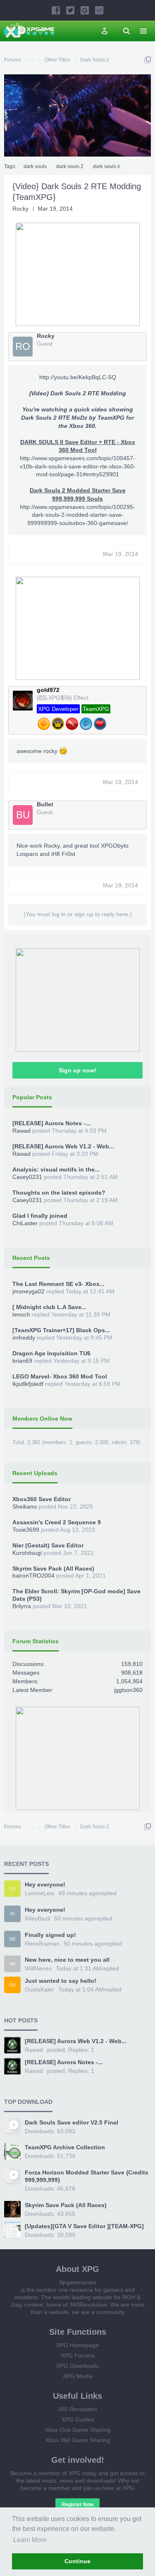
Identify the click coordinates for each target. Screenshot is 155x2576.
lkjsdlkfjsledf (28, 1384)
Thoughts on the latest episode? (59, 1193)
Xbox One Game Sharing (77, 2430)
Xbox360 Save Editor (42, 1499)
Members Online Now (42, 1419)
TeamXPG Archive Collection (65, 2147)
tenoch (21, 1314)
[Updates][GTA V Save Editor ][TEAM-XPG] (84, 2226)
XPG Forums (78, 2355)
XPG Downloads (77, 2366)
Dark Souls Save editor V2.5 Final (72, 2122)
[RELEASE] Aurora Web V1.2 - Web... (63, 1146)
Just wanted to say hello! (61, 1981)
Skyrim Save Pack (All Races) (53, 1568)
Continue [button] (77, 2561)
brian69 (22, 1361)
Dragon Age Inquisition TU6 (51, 1353)
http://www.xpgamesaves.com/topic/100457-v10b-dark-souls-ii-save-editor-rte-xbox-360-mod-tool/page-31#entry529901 (78, 466)
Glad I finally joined (40, 1216)
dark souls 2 (70, 166)
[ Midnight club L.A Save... (49, 1307)
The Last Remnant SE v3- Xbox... (58, 1284)
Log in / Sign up (105, 31)
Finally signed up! (50, 1935)
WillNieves (38, 1968)
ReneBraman (42, 1944)
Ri (13, 1914)
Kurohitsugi (27, 1553)
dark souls (35, 166)
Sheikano (25, 1507)
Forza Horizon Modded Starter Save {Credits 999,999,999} (87, 2176)
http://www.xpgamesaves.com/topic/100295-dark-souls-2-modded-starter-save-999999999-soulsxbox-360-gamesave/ (77, 515)
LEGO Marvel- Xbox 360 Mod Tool (60, 1376)
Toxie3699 (26, 1530)
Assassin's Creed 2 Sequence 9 (57, 1522)
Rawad (21, 1131)
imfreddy (24, 1338)
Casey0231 (27, 1177)
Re (13, 1939)
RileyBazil (37, 1918)
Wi (13, 1964)
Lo (13, 1889)
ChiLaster (25, 1223)
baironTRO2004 (33, 1576)
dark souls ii (106, 166)
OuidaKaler (39, 1989)
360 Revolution (77, 2409)
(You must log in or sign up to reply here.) (78, 914)
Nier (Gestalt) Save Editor (48, 1545)
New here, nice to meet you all (67, 1960)
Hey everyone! (45, 1884)
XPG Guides (78, 2419)
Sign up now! (77, 1070)
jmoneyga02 (29, 1291)
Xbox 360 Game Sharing (78, 2440)
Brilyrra (22, 1606)
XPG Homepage (77, 2345)
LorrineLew (39, 1893)
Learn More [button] (30, 2540)
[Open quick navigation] (148, 60)
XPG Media (78, 2376)
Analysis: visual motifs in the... (56, 1169)
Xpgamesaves (78, 2282)
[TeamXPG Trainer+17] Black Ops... (61, 1330)
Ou (13, 1985)
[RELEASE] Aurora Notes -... (51, 1123)
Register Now (77, 2505)
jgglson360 (128, 1690)
